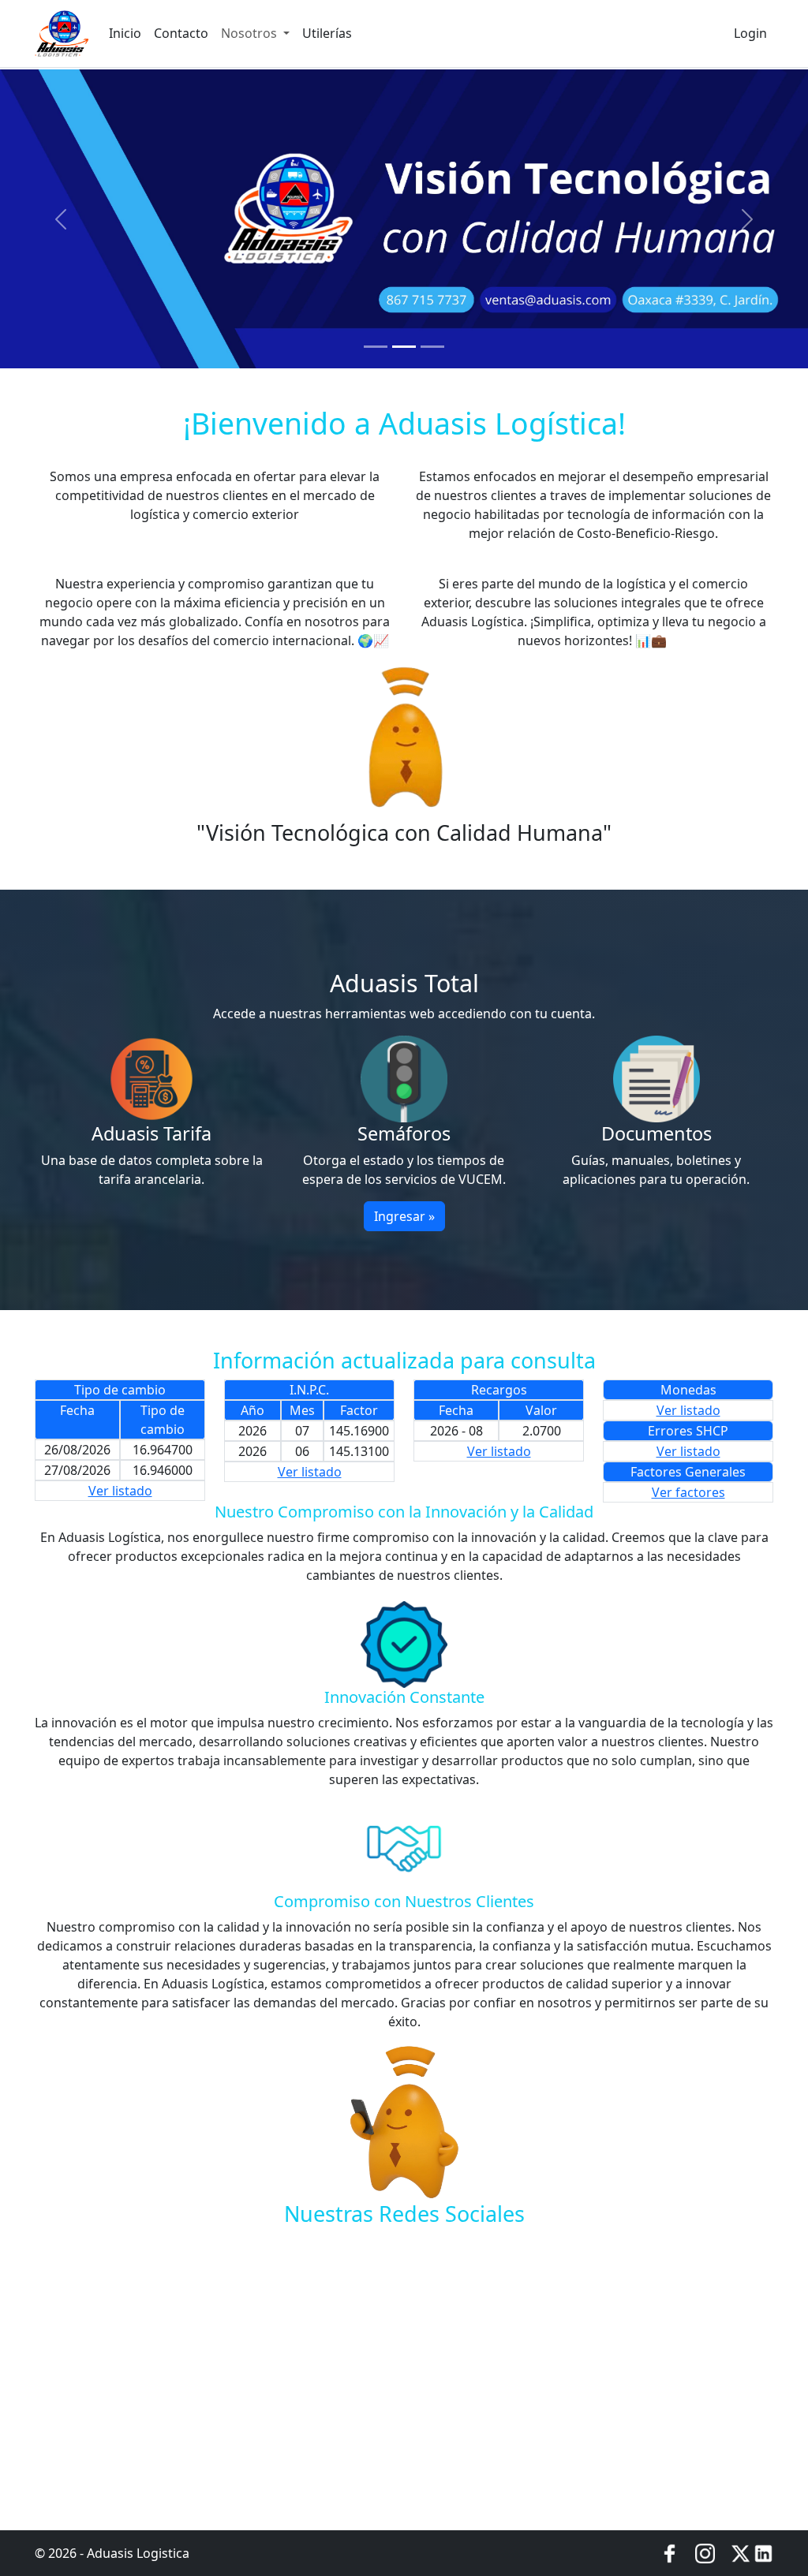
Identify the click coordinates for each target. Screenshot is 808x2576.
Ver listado (120, 1491)
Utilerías (327, 33)
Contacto (181, 33)
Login (750, 33)
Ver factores (688, 1492)
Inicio (125, 33)
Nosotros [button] (251, 33)
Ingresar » (404, 1216)
